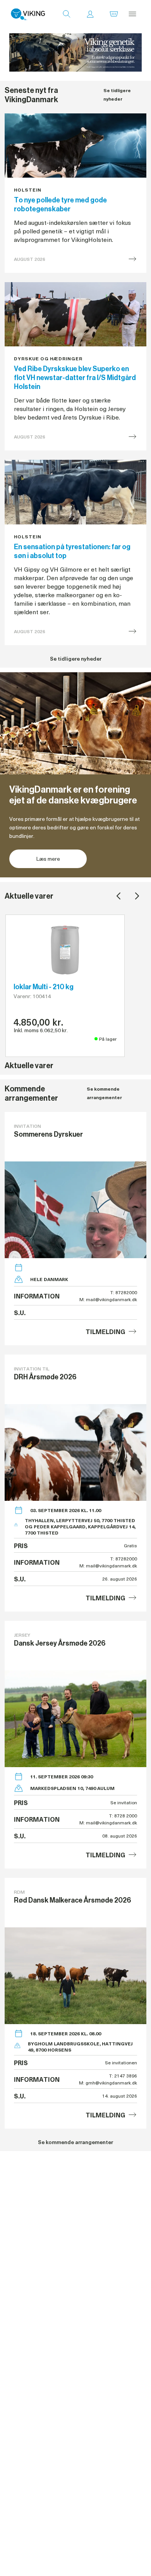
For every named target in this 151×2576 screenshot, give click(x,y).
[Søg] (67, 14)
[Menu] (132, 14)
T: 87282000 (124, 1292)
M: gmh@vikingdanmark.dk (108, 2083)
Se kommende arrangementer (104, 1093)
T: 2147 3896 (123, 2076)
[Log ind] (90, 14)
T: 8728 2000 (123, 1816)
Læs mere (48, 859)
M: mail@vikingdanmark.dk (108, 1299)
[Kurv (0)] (114, 14)
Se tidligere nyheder (117, 95)
